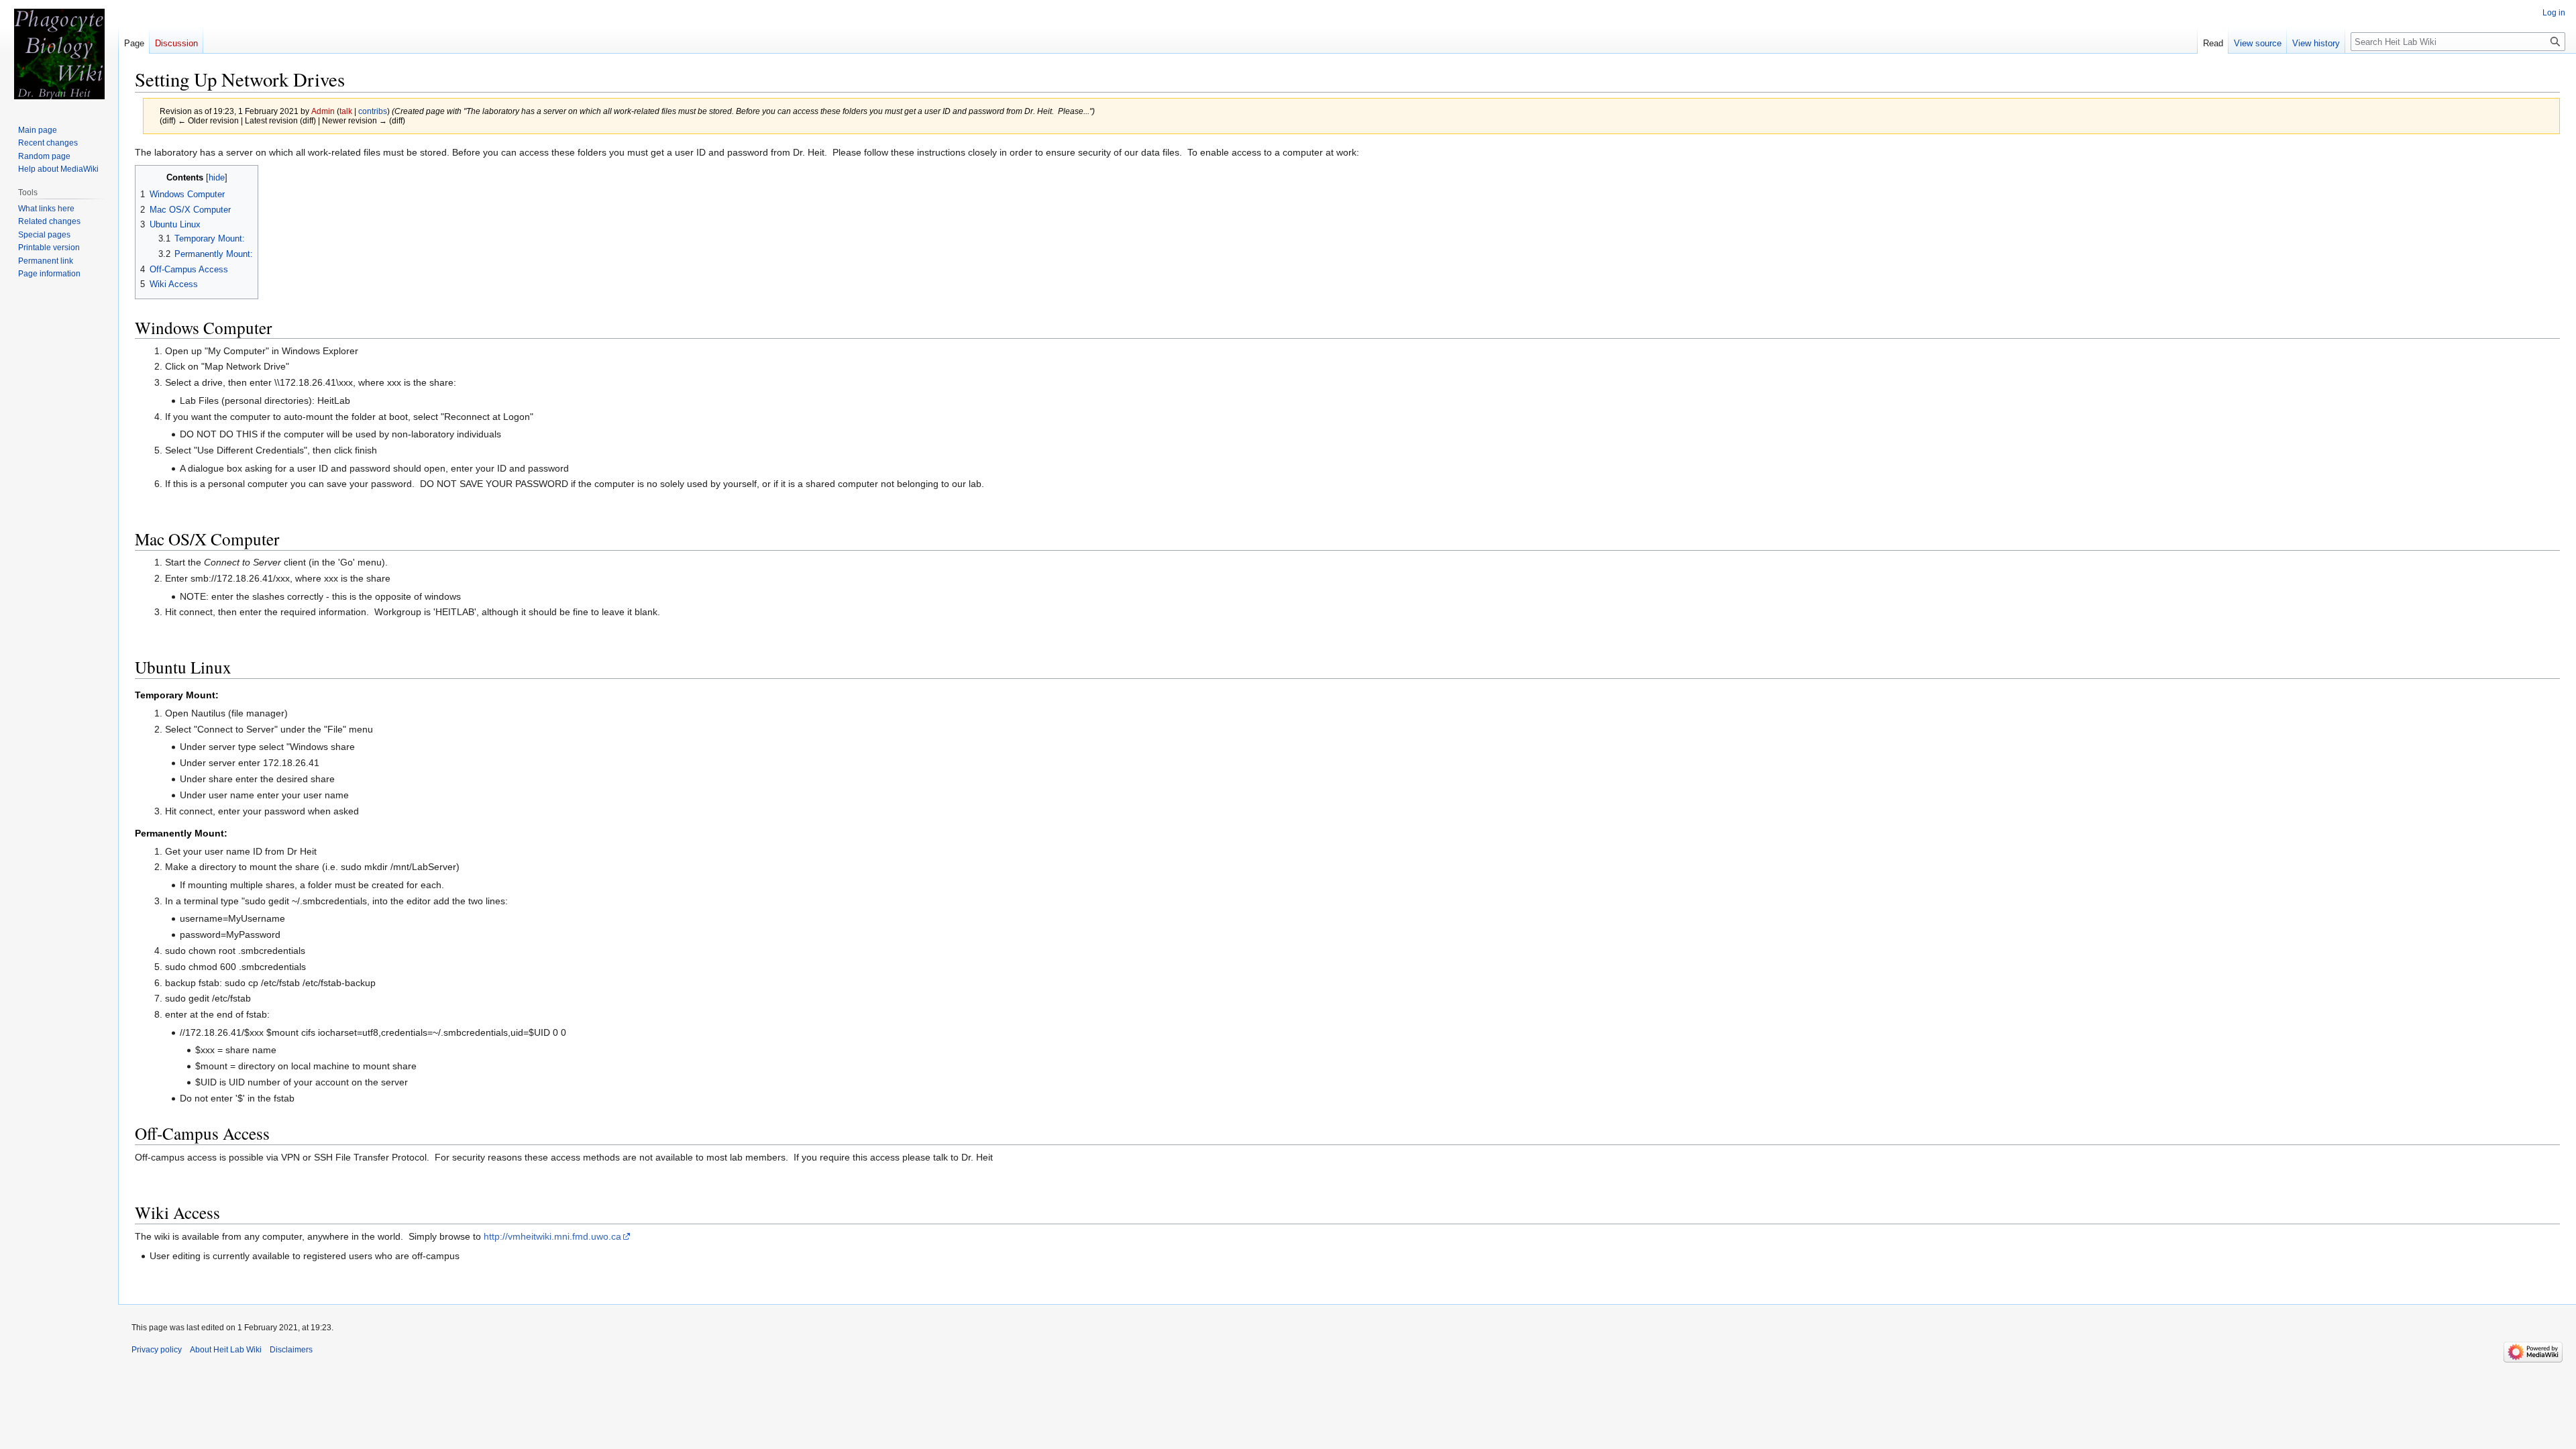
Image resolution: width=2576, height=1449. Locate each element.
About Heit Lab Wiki (226, 1350)
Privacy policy (157, 1350)
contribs (373, 111)
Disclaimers (291, 1350)
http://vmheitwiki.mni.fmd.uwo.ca (552, 1236)
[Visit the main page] (59, 54)
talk (346, 111)
